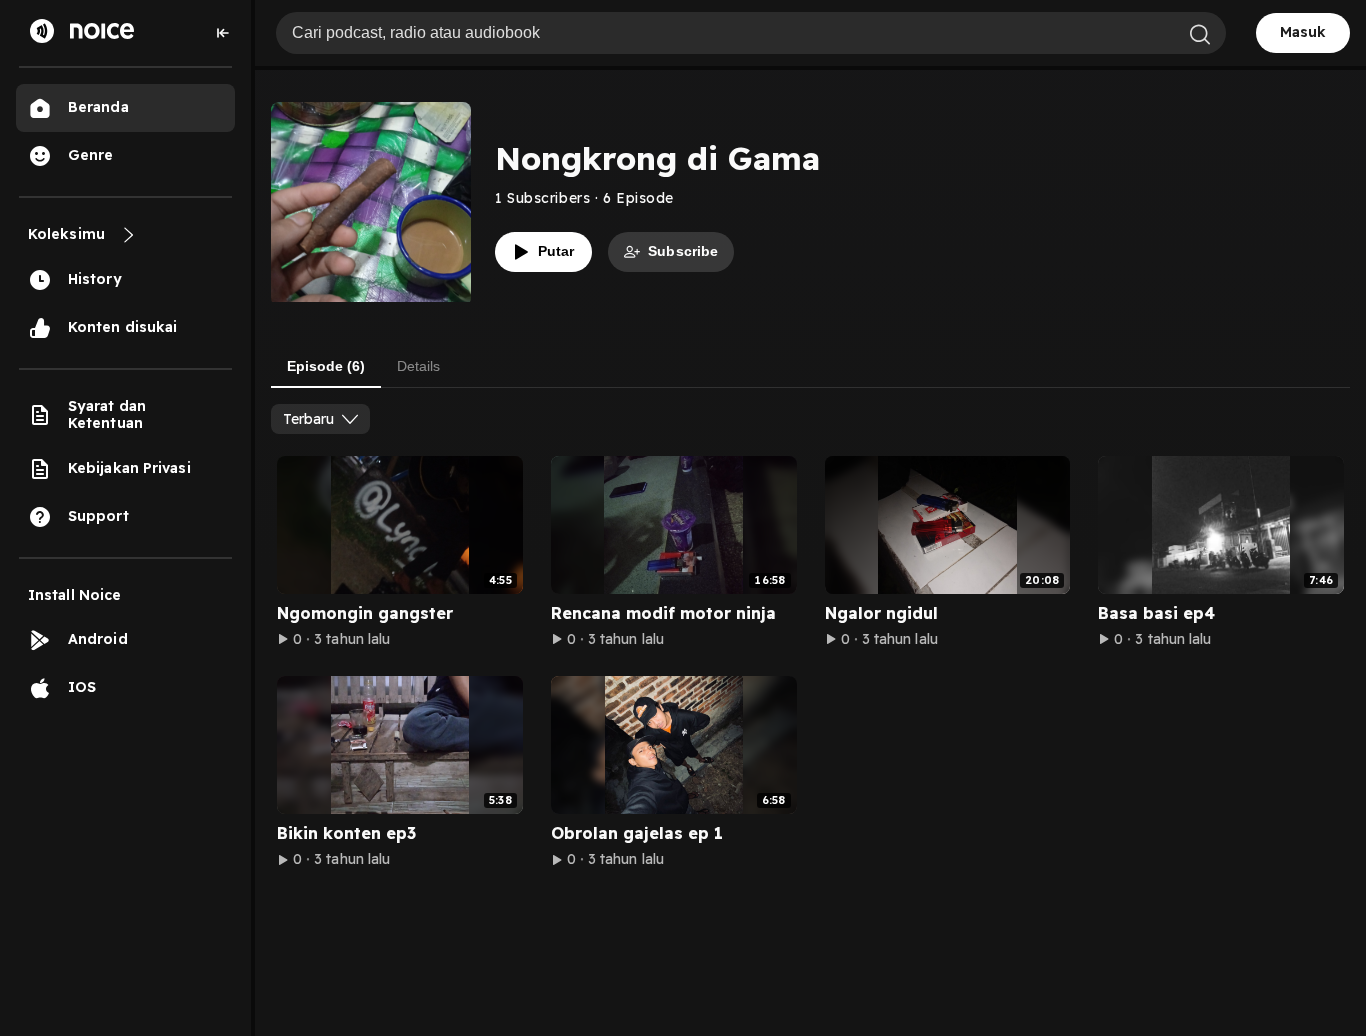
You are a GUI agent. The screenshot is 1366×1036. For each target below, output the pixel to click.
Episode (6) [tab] (326, 366)
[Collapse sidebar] (223, 33)
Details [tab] (418, 366)
